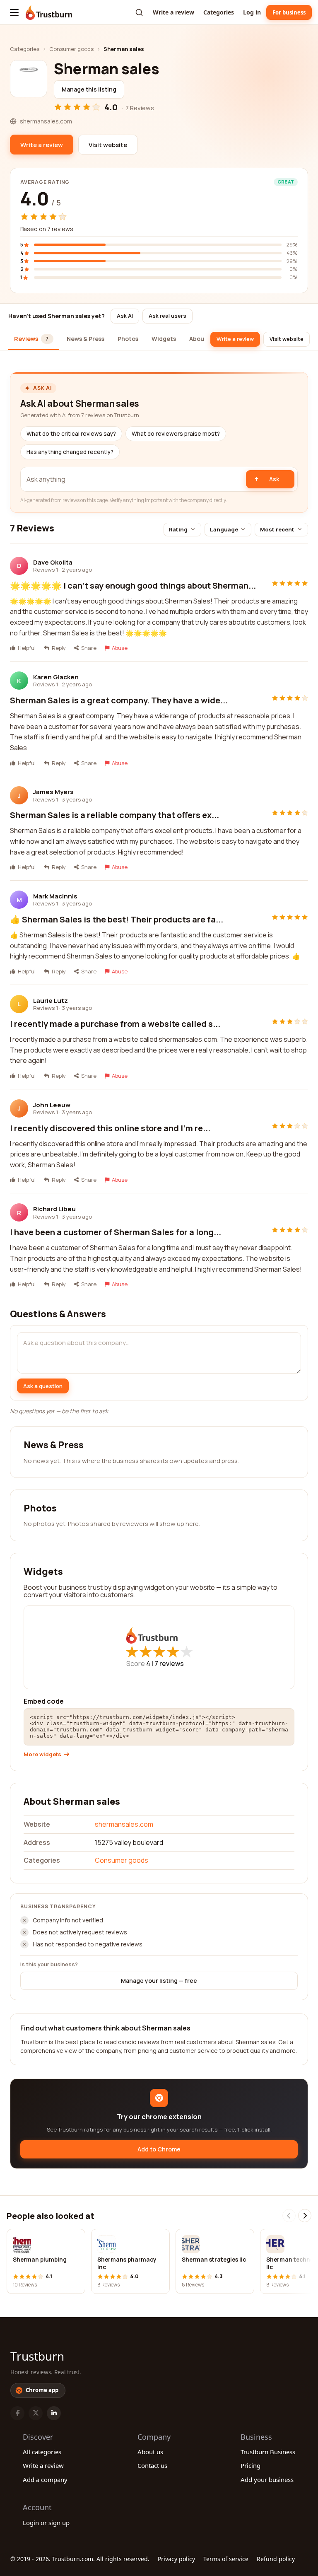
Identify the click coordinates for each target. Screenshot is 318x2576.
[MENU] (14, 12)
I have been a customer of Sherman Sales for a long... (116, 1232)
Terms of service (226, 2559)
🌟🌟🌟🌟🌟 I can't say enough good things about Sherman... (133, 585)
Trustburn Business (268, 2452)
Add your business (267, 2479)
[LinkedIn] (54, 2413)
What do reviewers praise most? (176, 434)
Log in (252, 12)
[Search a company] (139, 12)
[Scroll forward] (305, 2216)
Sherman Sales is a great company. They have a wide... (119, 700)
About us (150, 2452)
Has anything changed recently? (70, 452)
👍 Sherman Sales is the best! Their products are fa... (117, 919)
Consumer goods (71, 49)
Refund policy (276, 2559)
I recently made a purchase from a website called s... (115, 1024)
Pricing (251, 2465)
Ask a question (43, 1386)
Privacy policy (176, 2559)
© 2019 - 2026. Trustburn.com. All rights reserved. (80, 2559)
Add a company (45, 2479)
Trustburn (37, 2356)
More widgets (42, 1754)
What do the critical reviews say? (71, 434)
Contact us (152, 2465)
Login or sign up (46, 2523)
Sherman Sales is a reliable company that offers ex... (114, 815)
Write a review (173, 12)
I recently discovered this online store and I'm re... (110, 1128)
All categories (42, 2452)
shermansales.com (124, 1824)
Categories (219, 12)
